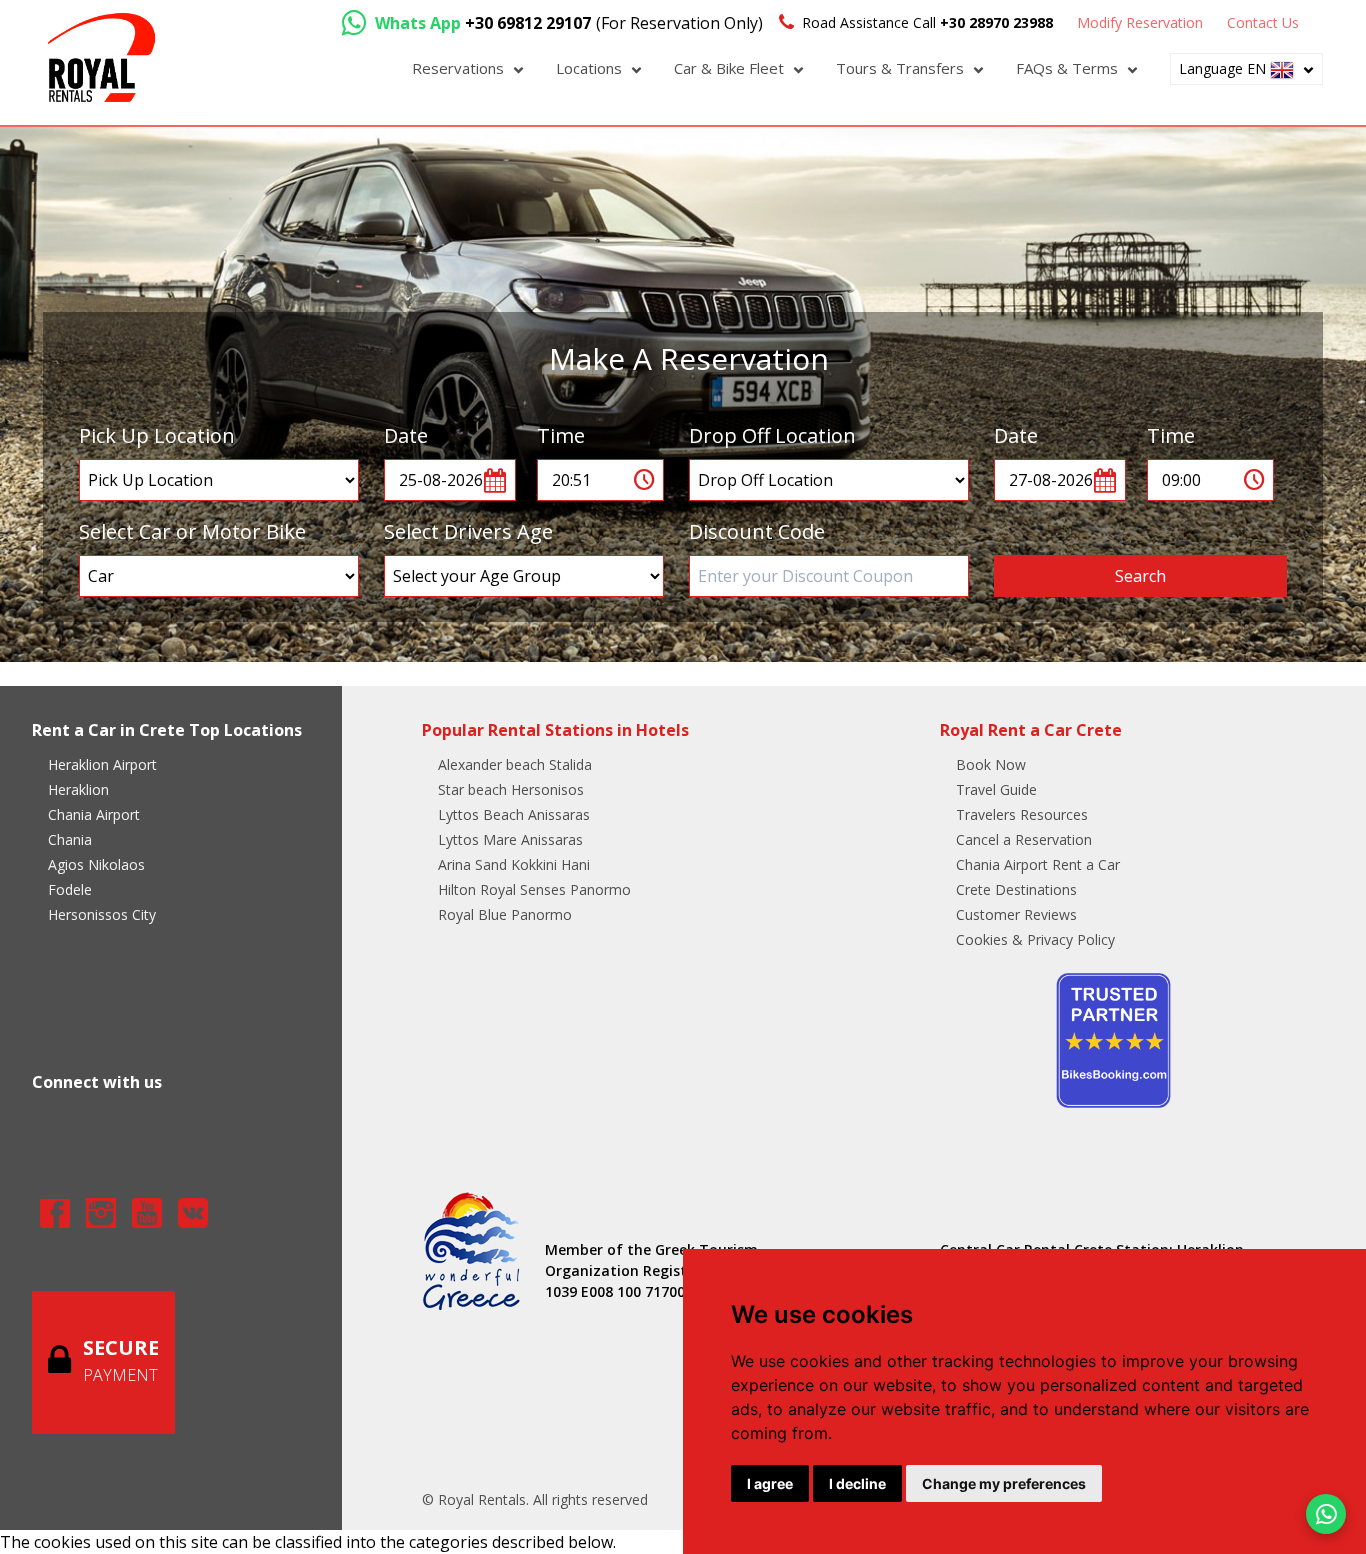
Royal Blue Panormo (505, 914)
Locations (591, 68)
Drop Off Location (772, 435)
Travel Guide (996, 789)
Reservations (460, 68)
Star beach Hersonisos (511, 789)
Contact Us (1263, 22)
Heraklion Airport (102, 764)
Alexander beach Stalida (515, 764)
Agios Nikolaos (96, 864)
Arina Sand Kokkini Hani (514, 864)
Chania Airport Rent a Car (1038, 864)
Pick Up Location (157, 435)
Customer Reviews (1016, 914)
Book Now (991, 764)
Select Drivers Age (468, 531)
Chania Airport (94, 814)
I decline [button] (857, 1483)
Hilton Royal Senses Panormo (534, 889)
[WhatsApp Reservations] (1326, 1514)
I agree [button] (770, 1483)
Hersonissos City (102, 914)
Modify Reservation (1140, 22)
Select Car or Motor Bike (192, 531)
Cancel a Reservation (1024, 839)
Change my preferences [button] (1004, 1483)
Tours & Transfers (902, 68)
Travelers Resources (1022, 814)
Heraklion (78, 789)
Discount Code (757, 531)
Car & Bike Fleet (731, 68)
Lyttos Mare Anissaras (510, 839)
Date (406, 435)
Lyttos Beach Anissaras (514, 814)
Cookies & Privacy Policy (1035, 939)
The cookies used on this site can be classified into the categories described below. (308, 1542)
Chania (70, 839)
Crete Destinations (1016, 889)
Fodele (70, 889)
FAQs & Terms (1069, 68)
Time (561, 435)
